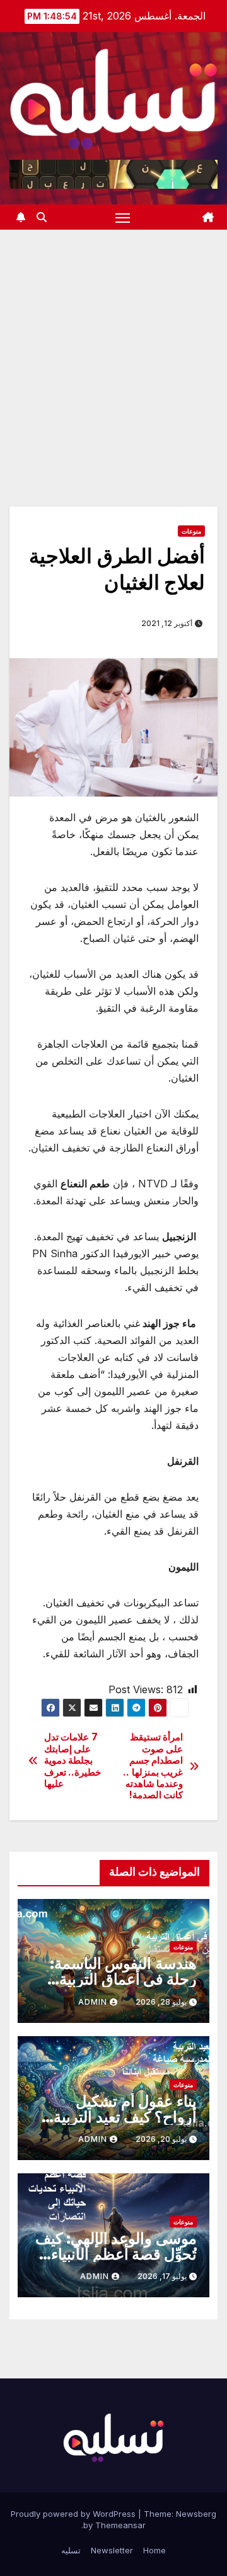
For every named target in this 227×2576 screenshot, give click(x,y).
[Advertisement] (113, 349)
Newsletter (112, 2550)
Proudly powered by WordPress (74, 2514)
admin (93, 2002)
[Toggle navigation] (123, 217)
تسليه (71, 2550)
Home (154, 2550)
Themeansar (120, 2525)
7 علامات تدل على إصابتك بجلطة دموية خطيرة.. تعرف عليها (73, 1761)
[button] (42, 217)
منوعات (191, 531)
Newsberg (196, 2514)
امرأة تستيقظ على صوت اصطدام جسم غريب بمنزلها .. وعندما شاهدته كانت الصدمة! (153, 1766)
